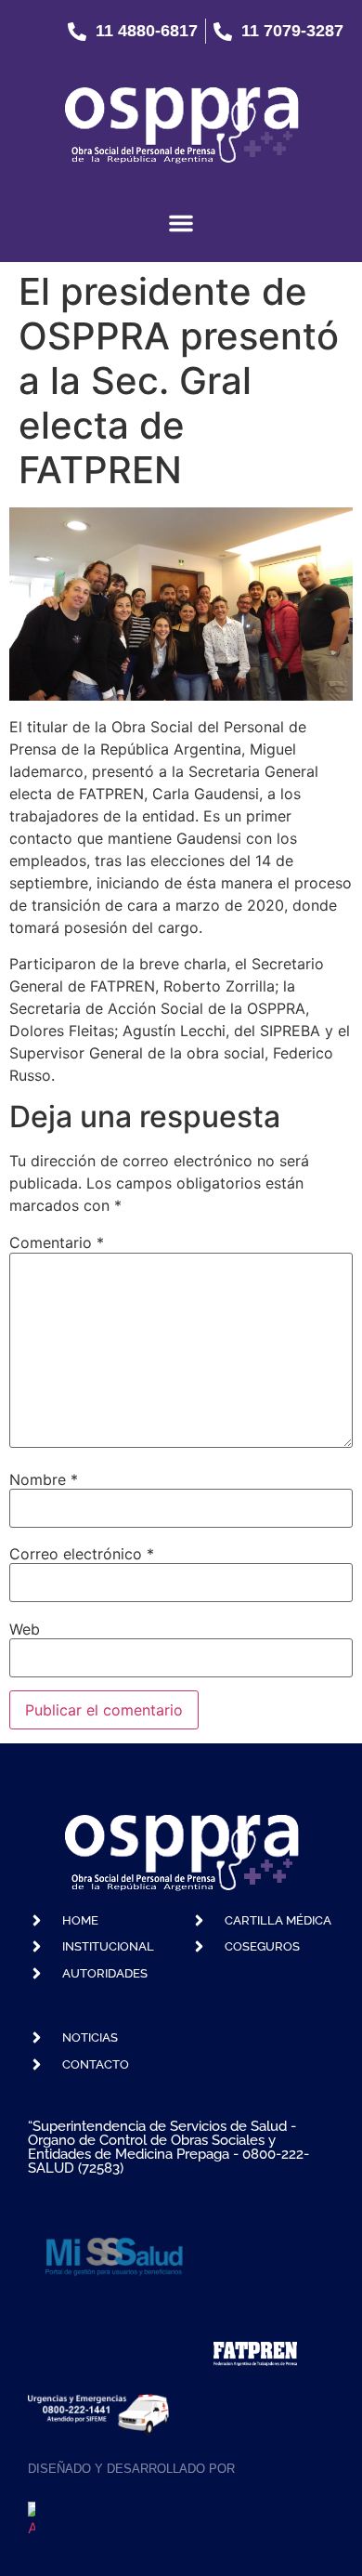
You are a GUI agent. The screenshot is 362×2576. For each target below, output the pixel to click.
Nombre (44, 1479)
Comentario (57, 1242)
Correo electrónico (82, 1554)
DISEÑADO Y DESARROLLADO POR (131, 2469)
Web (25, 1629)
